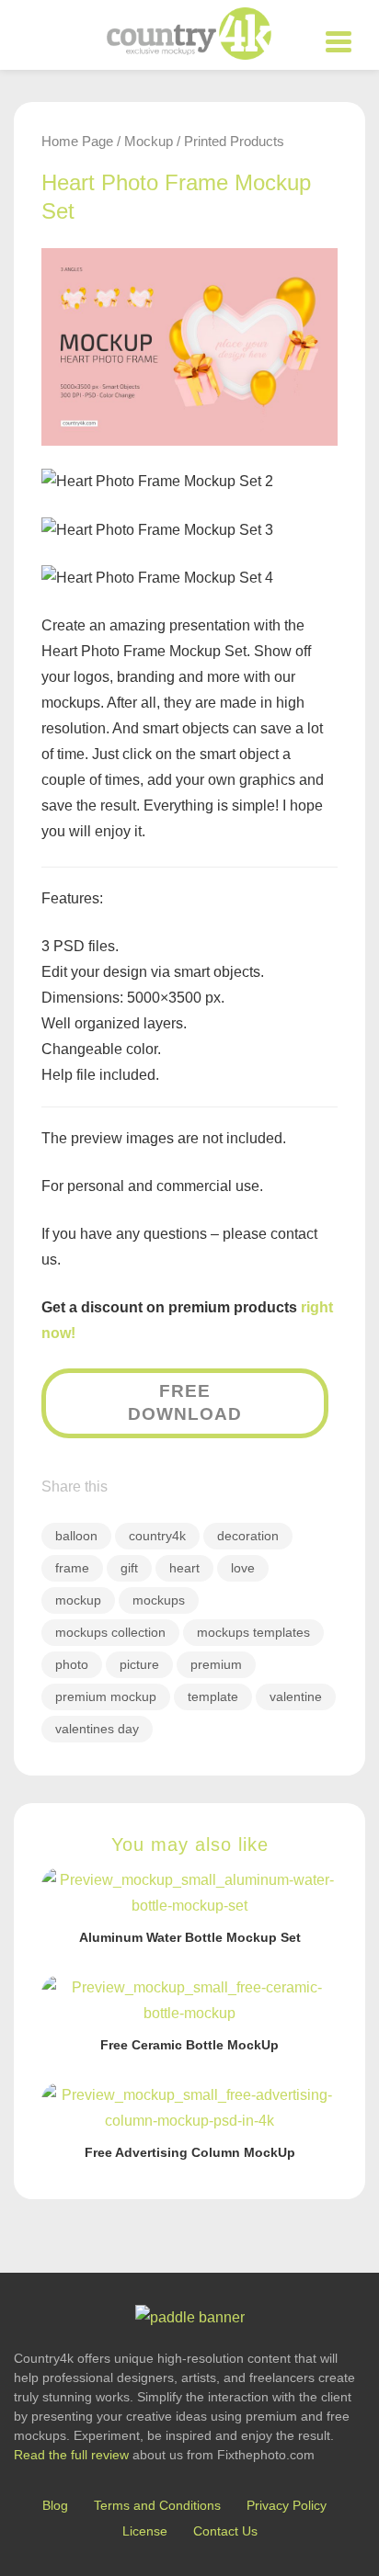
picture (139, 1664)
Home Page (77, 141)
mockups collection (110, 1632)
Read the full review (71, 2455)
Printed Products (234, 141)
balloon (76, 1536)
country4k (157, 1536)
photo (72, 1664)
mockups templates (253, 1632)
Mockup (149, 141)
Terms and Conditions (157, 2505)
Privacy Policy (287, 2505)
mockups (159, 1600)
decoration (248, 1536)
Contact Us (225, 2531)
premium (216, 1664)
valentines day (97, 1729)
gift (129, 1568)
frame (72, 1568)
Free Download (185, 1402)
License (145, 2531)
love (243, 1568)
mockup (78, 1600)
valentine (296, 1697)
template (213, 1697)
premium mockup (106, 1697)
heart (184, 1568)
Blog (55, 2505)
